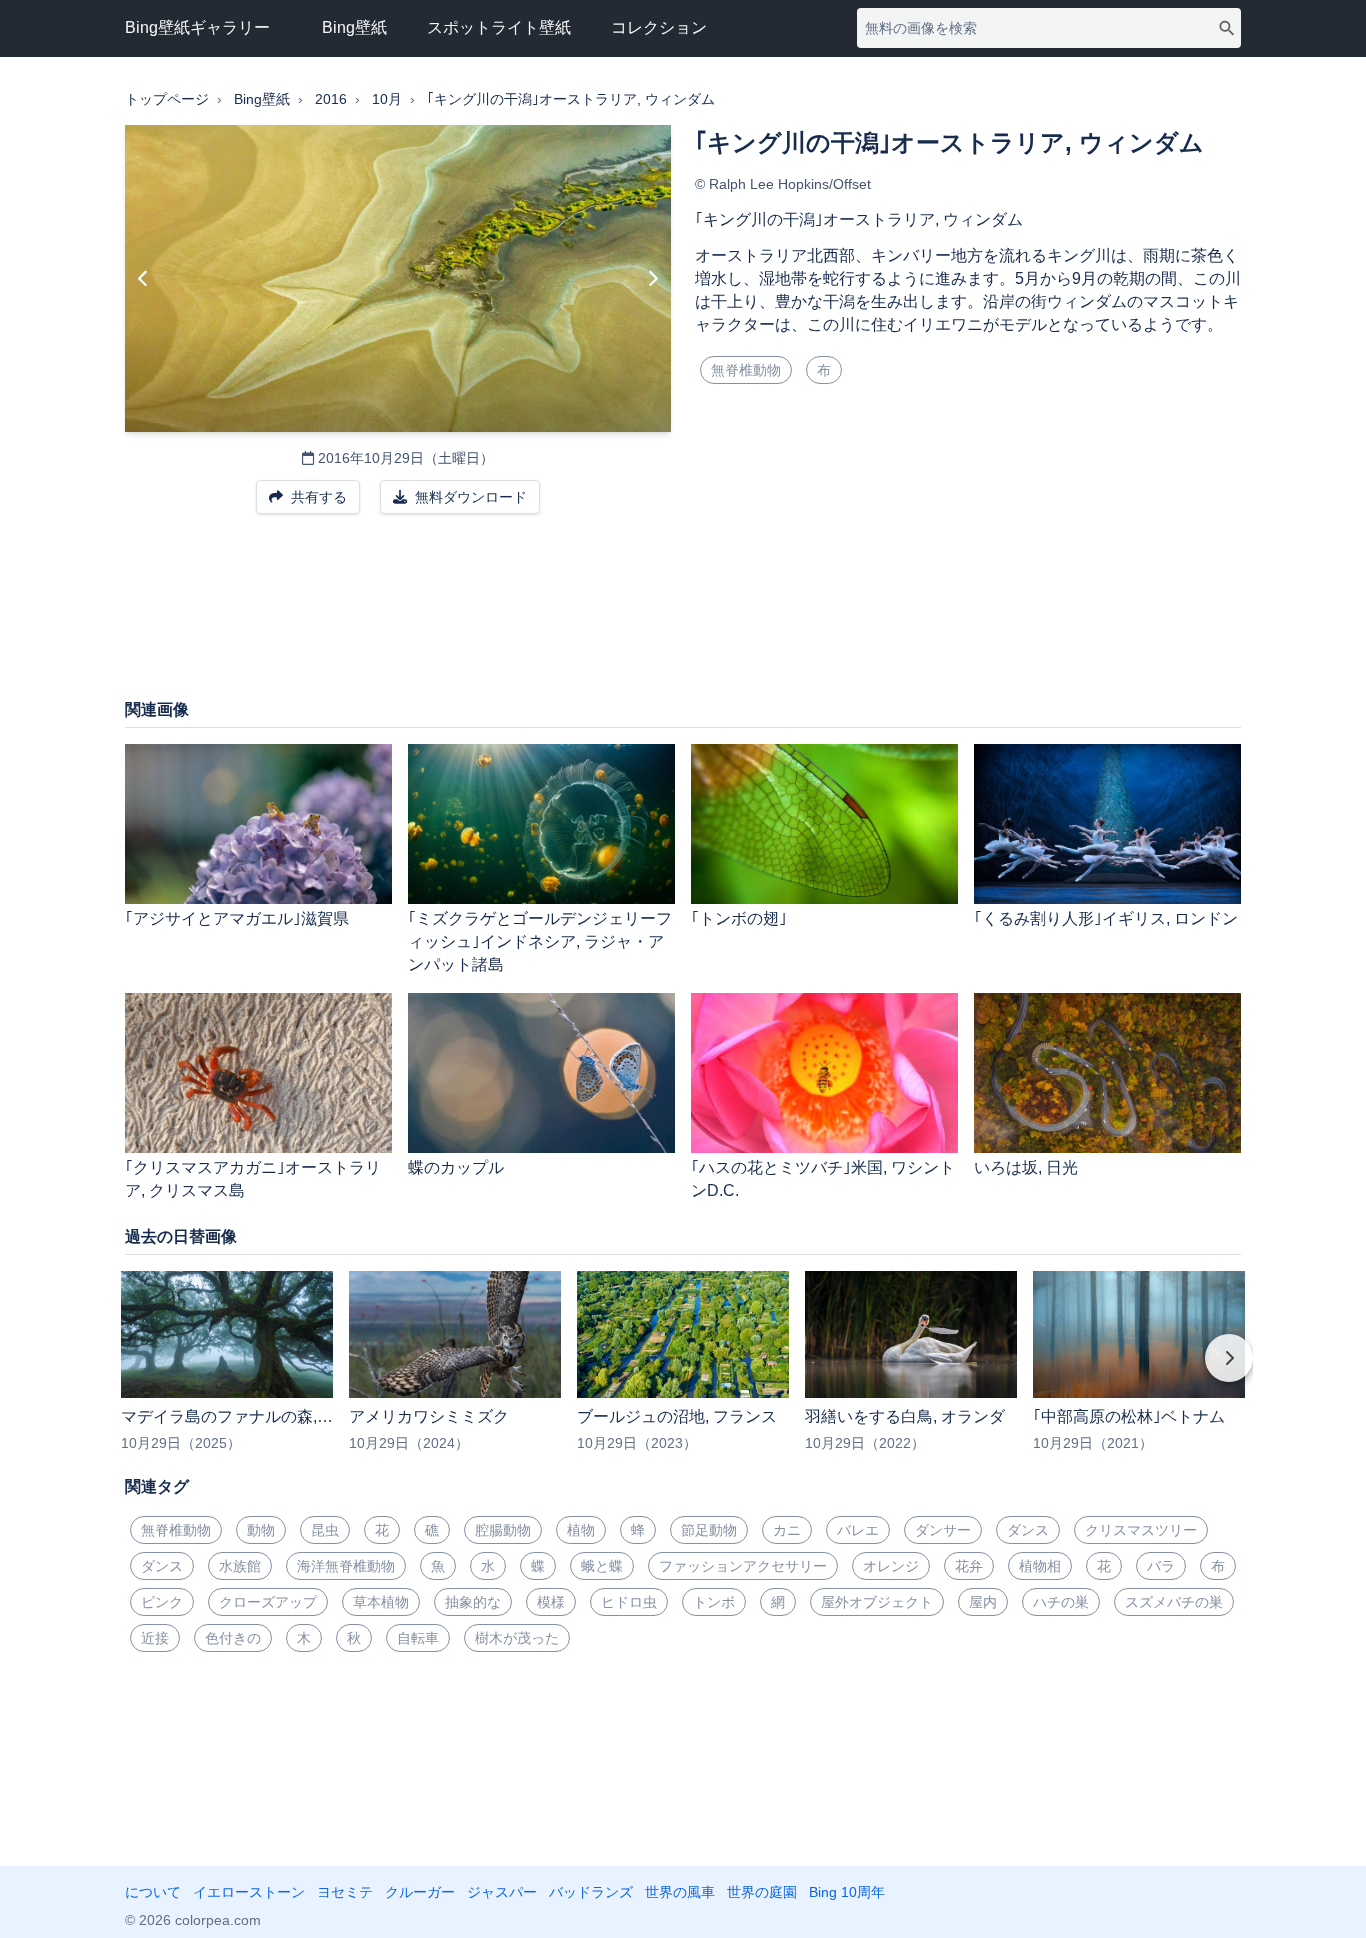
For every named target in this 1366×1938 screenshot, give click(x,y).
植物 (581, 1530)
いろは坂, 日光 (1026, 1167)
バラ (1161, 1566)
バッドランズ (591, 1892)
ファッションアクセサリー (743, 1566)
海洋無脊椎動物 (346, 1566)
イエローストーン (249, 1892)
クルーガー (420, 1892)
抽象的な (473, 1602)
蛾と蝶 (602, 1566)
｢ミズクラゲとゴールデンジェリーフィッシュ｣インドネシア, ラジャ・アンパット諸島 (540, 941)
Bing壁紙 (354, 27)
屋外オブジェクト (877, 1602)
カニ (787, 1530)
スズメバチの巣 (1174, 1602)
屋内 (983, 1602)
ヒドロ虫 (629, 1602)
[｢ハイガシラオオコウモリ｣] (143, 279)
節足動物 (709, 1530)
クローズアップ (268, 1602)
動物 (261, 1530)
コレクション (659, 27)
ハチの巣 (1061, 1602)
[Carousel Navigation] (683, 1372)
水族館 (240, 1566)
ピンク (162, 1602)
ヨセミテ (345, 1892)
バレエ (858, 1530)
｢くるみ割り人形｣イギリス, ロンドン (1106, 918)
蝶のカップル (456, 1167)
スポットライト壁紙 (499, 27)
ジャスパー (502, 1892)
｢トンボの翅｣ (739, 918)
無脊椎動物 (746, 370)
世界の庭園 (762, 1892)
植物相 (1040, 1566)
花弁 (969, 1566)
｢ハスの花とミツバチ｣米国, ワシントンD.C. (823, 1179)
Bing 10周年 (847, 1892)
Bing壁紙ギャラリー (197, 27)
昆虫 (325, 1530)
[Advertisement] (683, 616)
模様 (551, 1602)
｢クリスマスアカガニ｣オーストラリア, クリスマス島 (253, 1179)
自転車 (418, 1638)
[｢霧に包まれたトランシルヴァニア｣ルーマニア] (652, 279)
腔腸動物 (503, 1530)
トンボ (714, 1602)
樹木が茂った (517, 1638)
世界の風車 (680, 1892)
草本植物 (381, 1602)
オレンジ (891, 1566)
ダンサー (943, 1530)
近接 (155, 1638)
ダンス (1028, 1530)
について (153, 1892)
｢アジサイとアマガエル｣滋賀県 (237, 918)
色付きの (233, 1638)
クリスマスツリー (1141, 1530)
